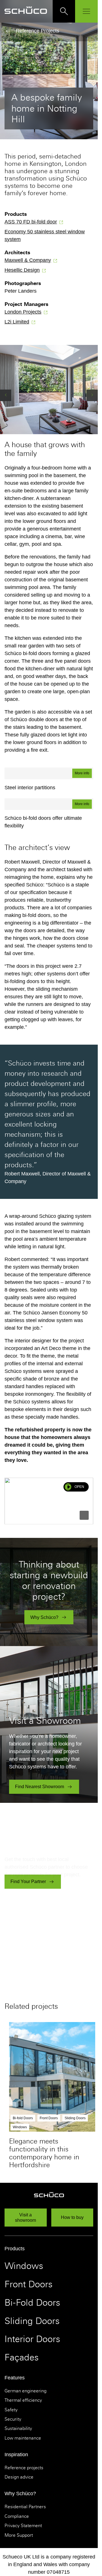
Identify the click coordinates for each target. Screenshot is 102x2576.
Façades (22, 2357)
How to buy (72, 2217)
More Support (19, 2535)
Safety (11, 2410)
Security (13, 2419)
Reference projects (24, 2468)
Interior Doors (32, 2339)
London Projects (23, 312)
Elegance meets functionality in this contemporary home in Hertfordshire (44, 2153)
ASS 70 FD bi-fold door (31, 222)
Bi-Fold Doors (32, 2303)
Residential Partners (25, 2507)
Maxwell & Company (28, 260)
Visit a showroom (25, 2218)
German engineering (25, 2391)
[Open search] (64, 11)
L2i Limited (17, 322)
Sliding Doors (32, 2321)
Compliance (17, 2516)
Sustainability (18, 2429)
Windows (24, 2266)
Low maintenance (23, 2438)
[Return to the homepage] (26, 11)
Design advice (19, 2477)
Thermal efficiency (23, 2400)
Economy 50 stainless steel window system (45, 235)
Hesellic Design (22, 270)
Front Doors (28, 2284)
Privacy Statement (23, 2526)
